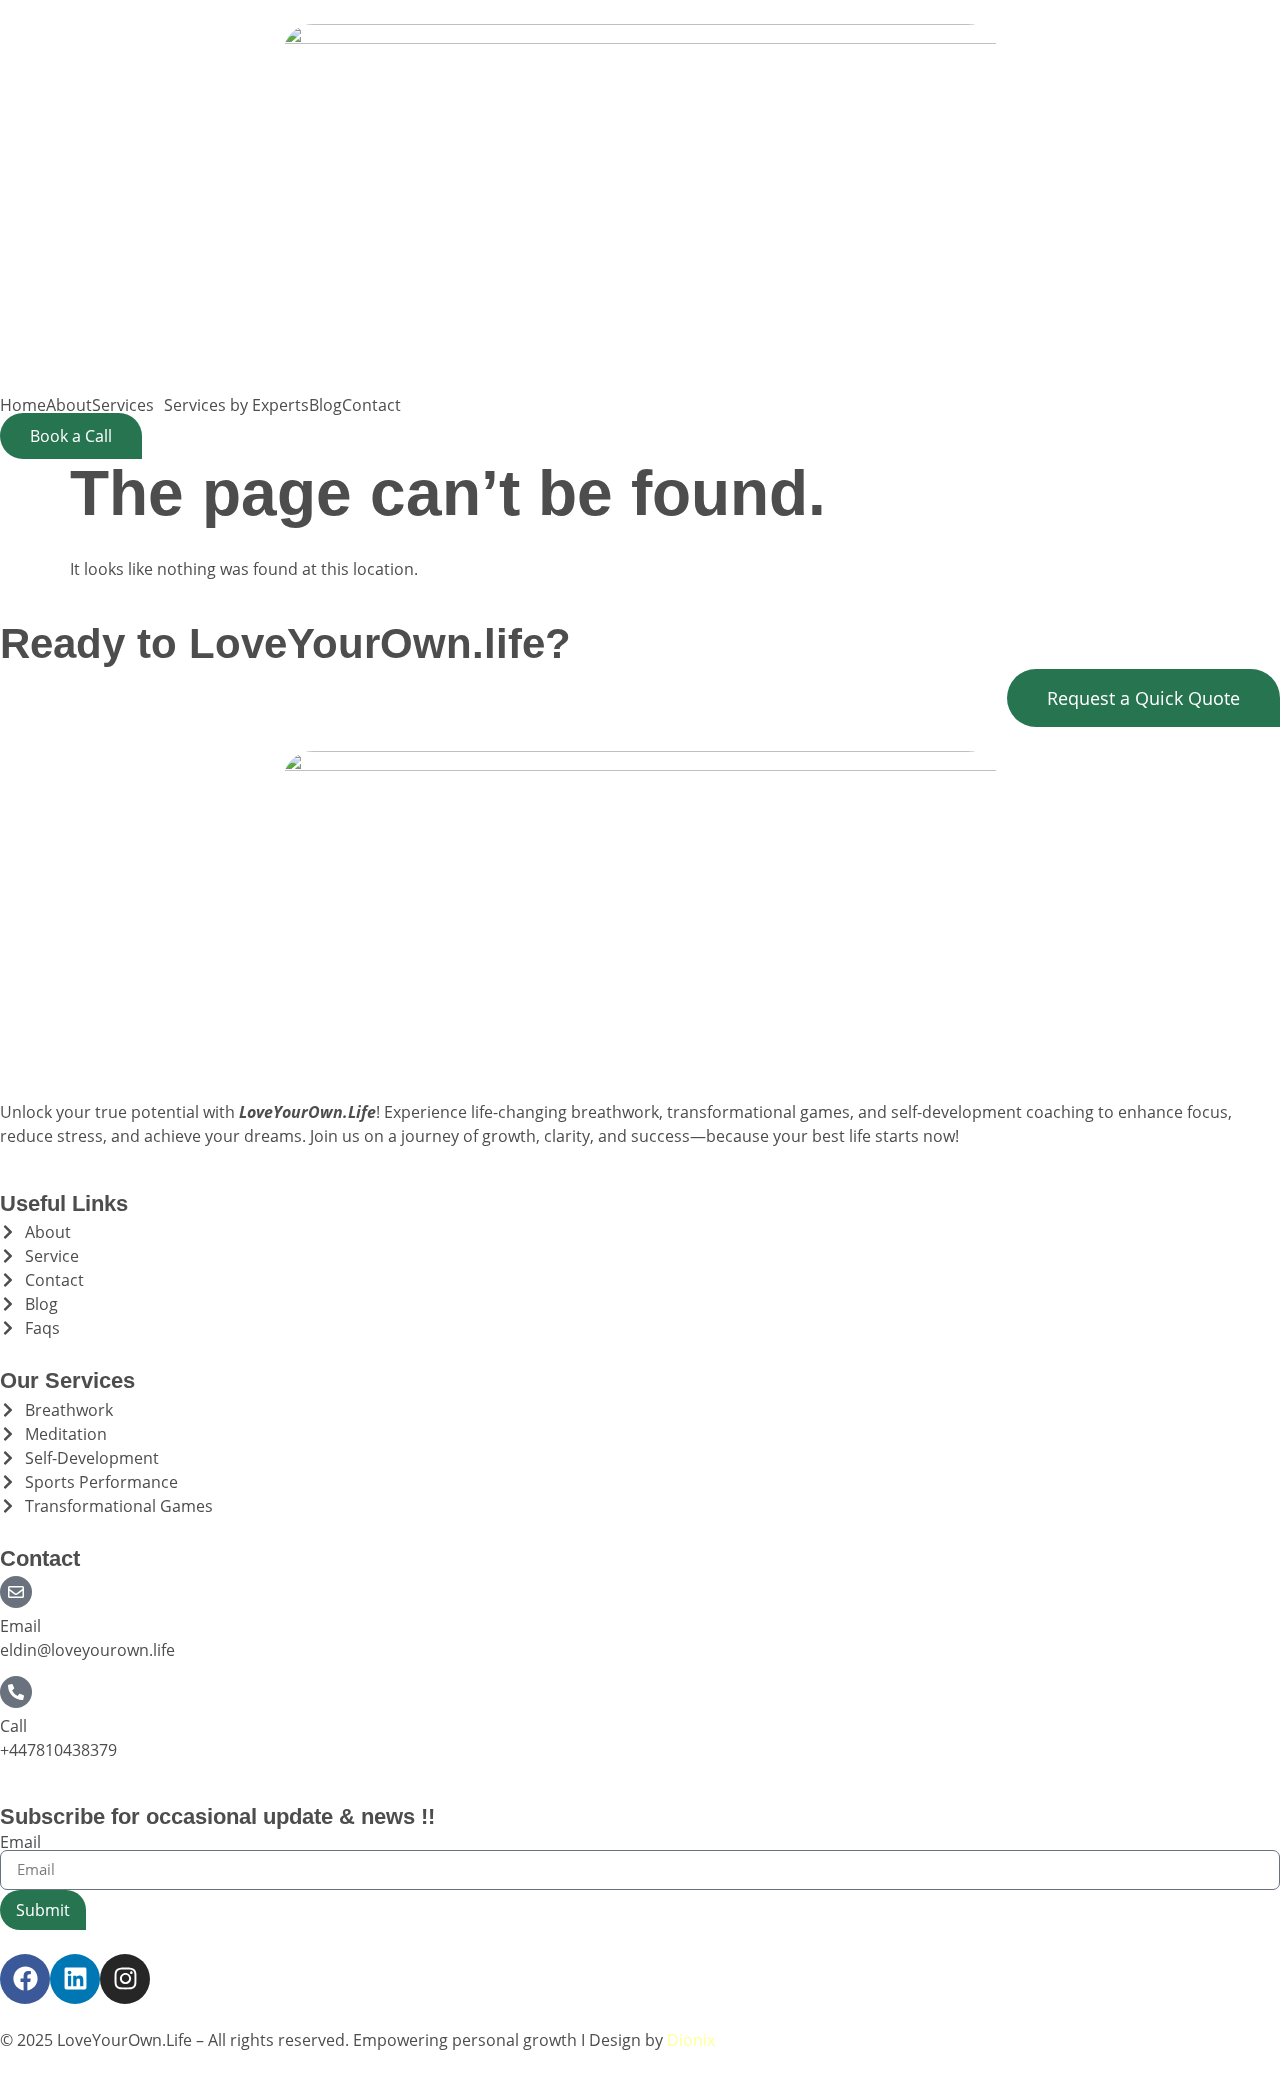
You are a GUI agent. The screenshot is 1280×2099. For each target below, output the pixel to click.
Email (20, 1626)
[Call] (16, 1692)
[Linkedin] (75, 1979)
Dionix (691, 2040)
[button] (128, 405)
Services (123, 405)
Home (23, 405)
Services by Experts (236, 405)
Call (13, 1726)
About (69, 405)
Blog (325, 405)
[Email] (16, 1592)
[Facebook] (25, 1979)
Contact (371, 405)
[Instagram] (125, 1979)
